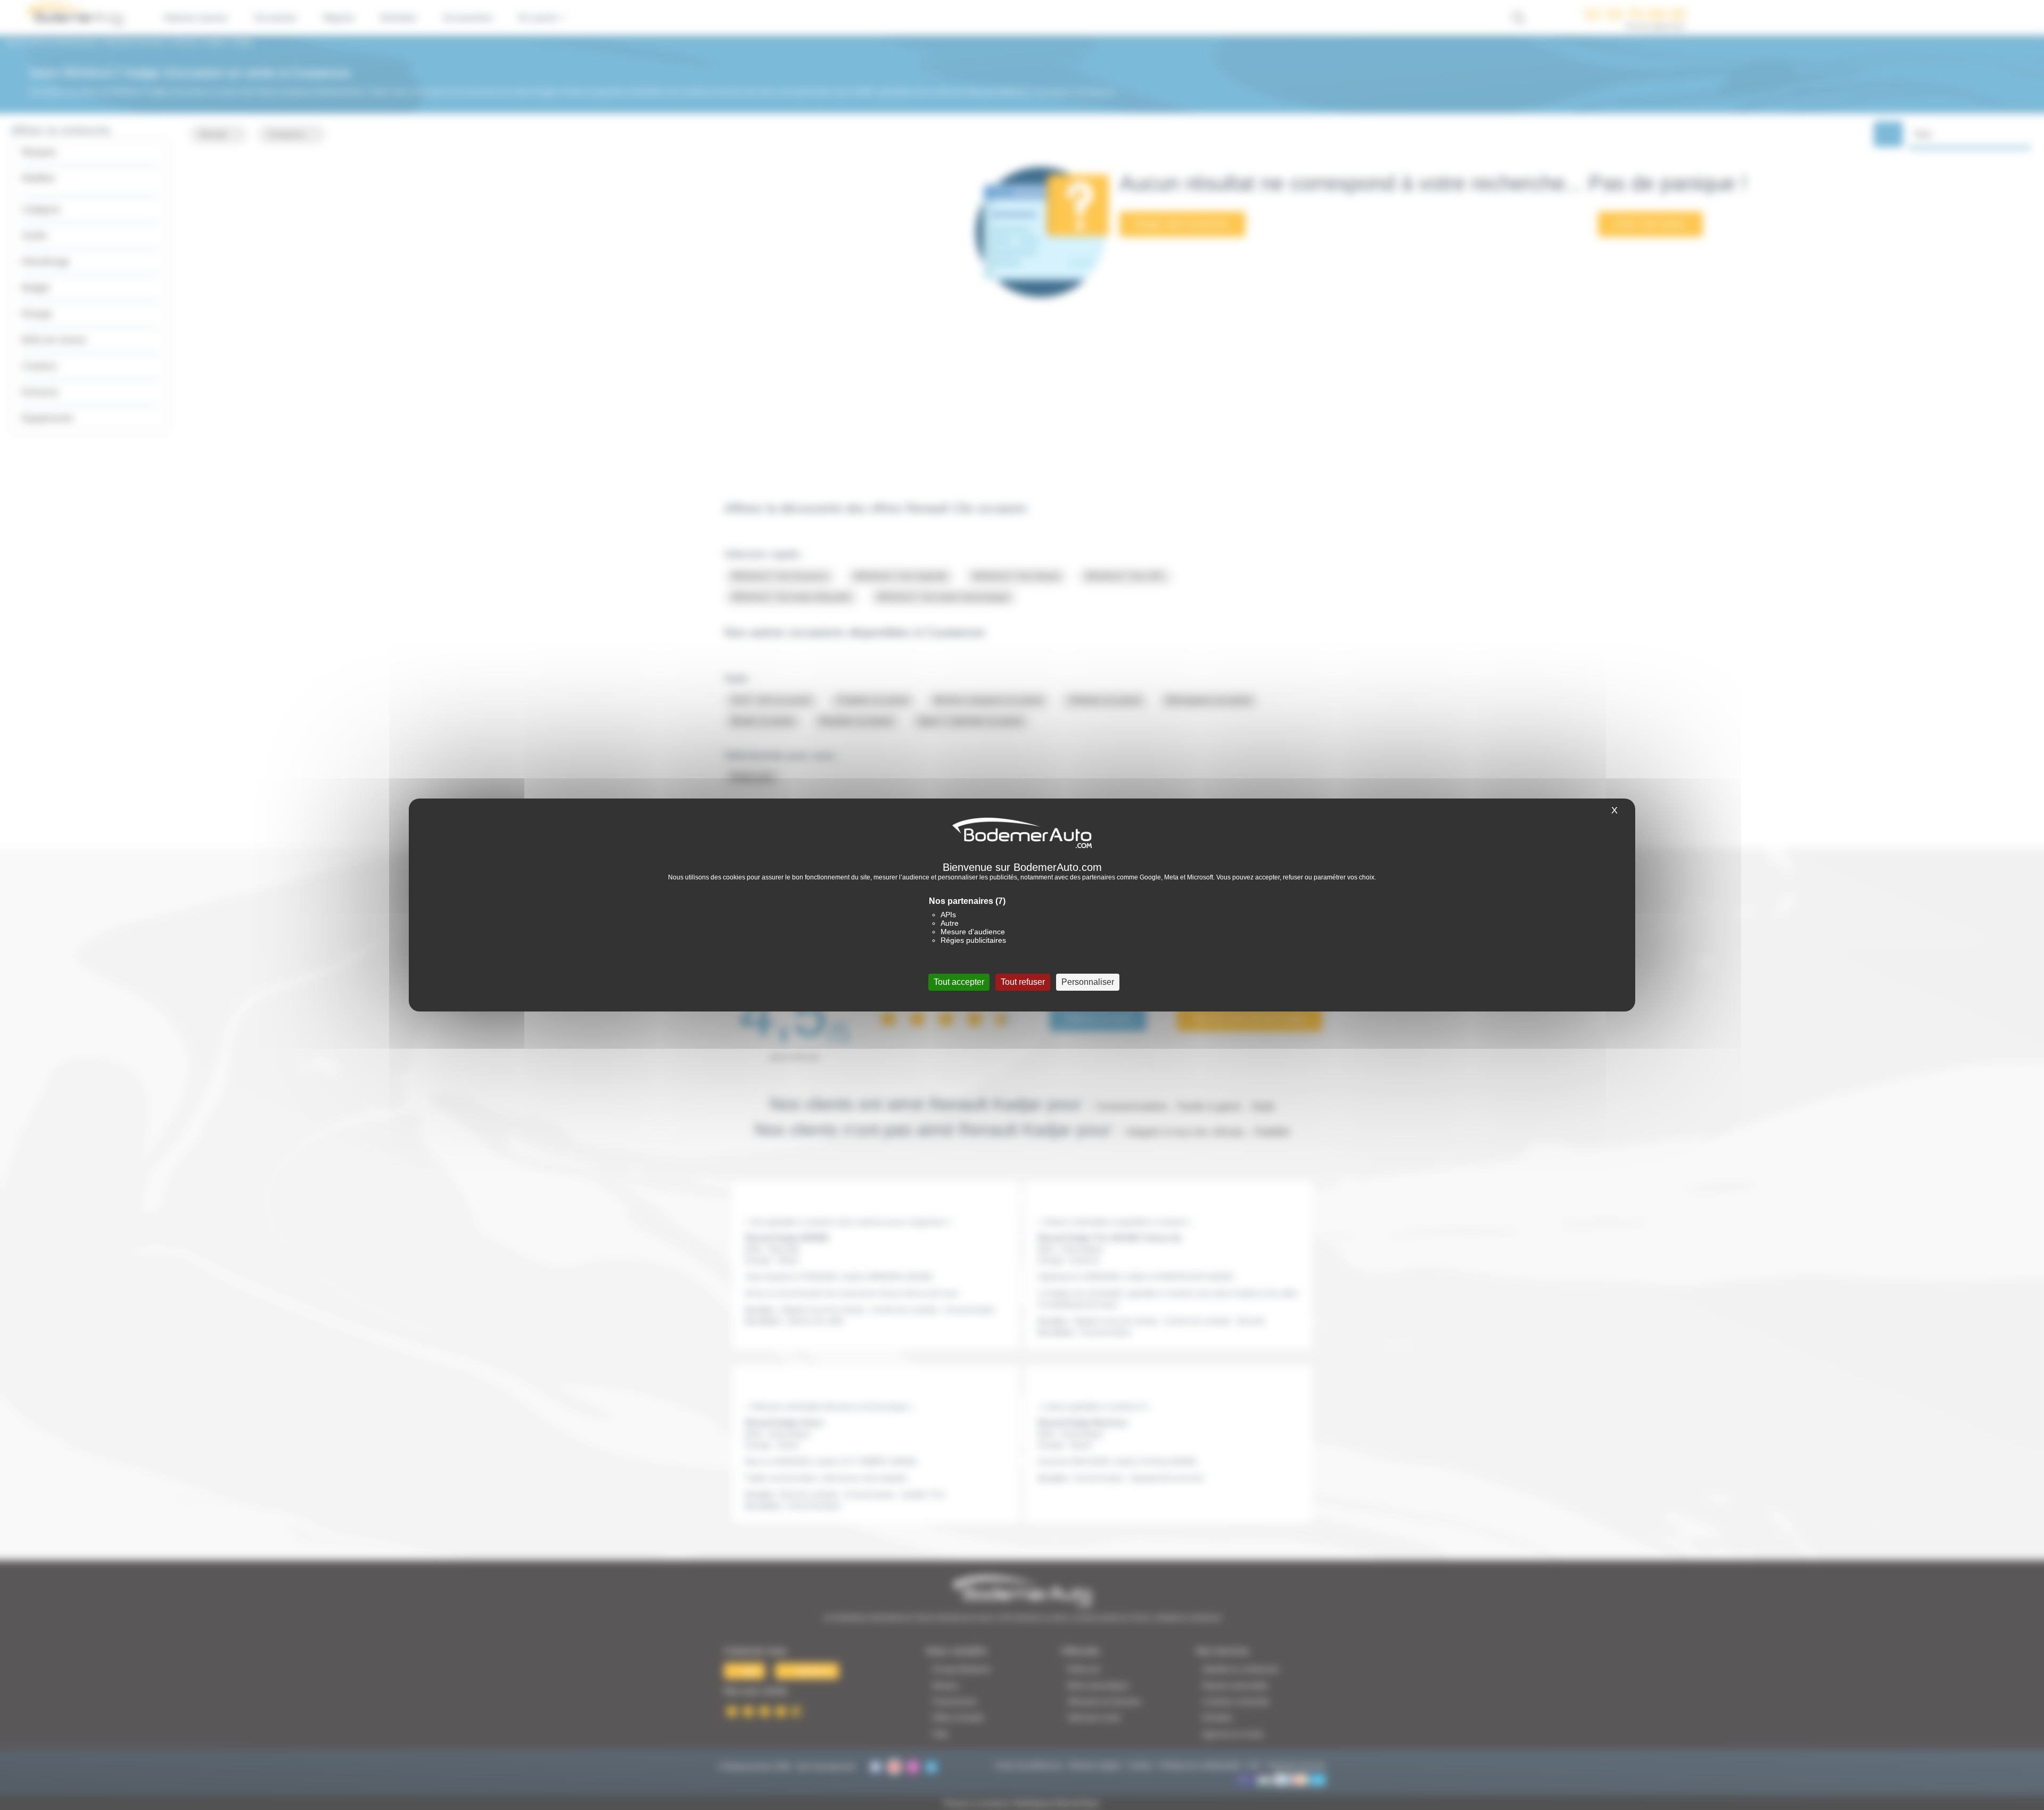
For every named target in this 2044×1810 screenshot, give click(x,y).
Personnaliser (1088, 982)
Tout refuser (1023, 982)
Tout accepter (959, 982)
